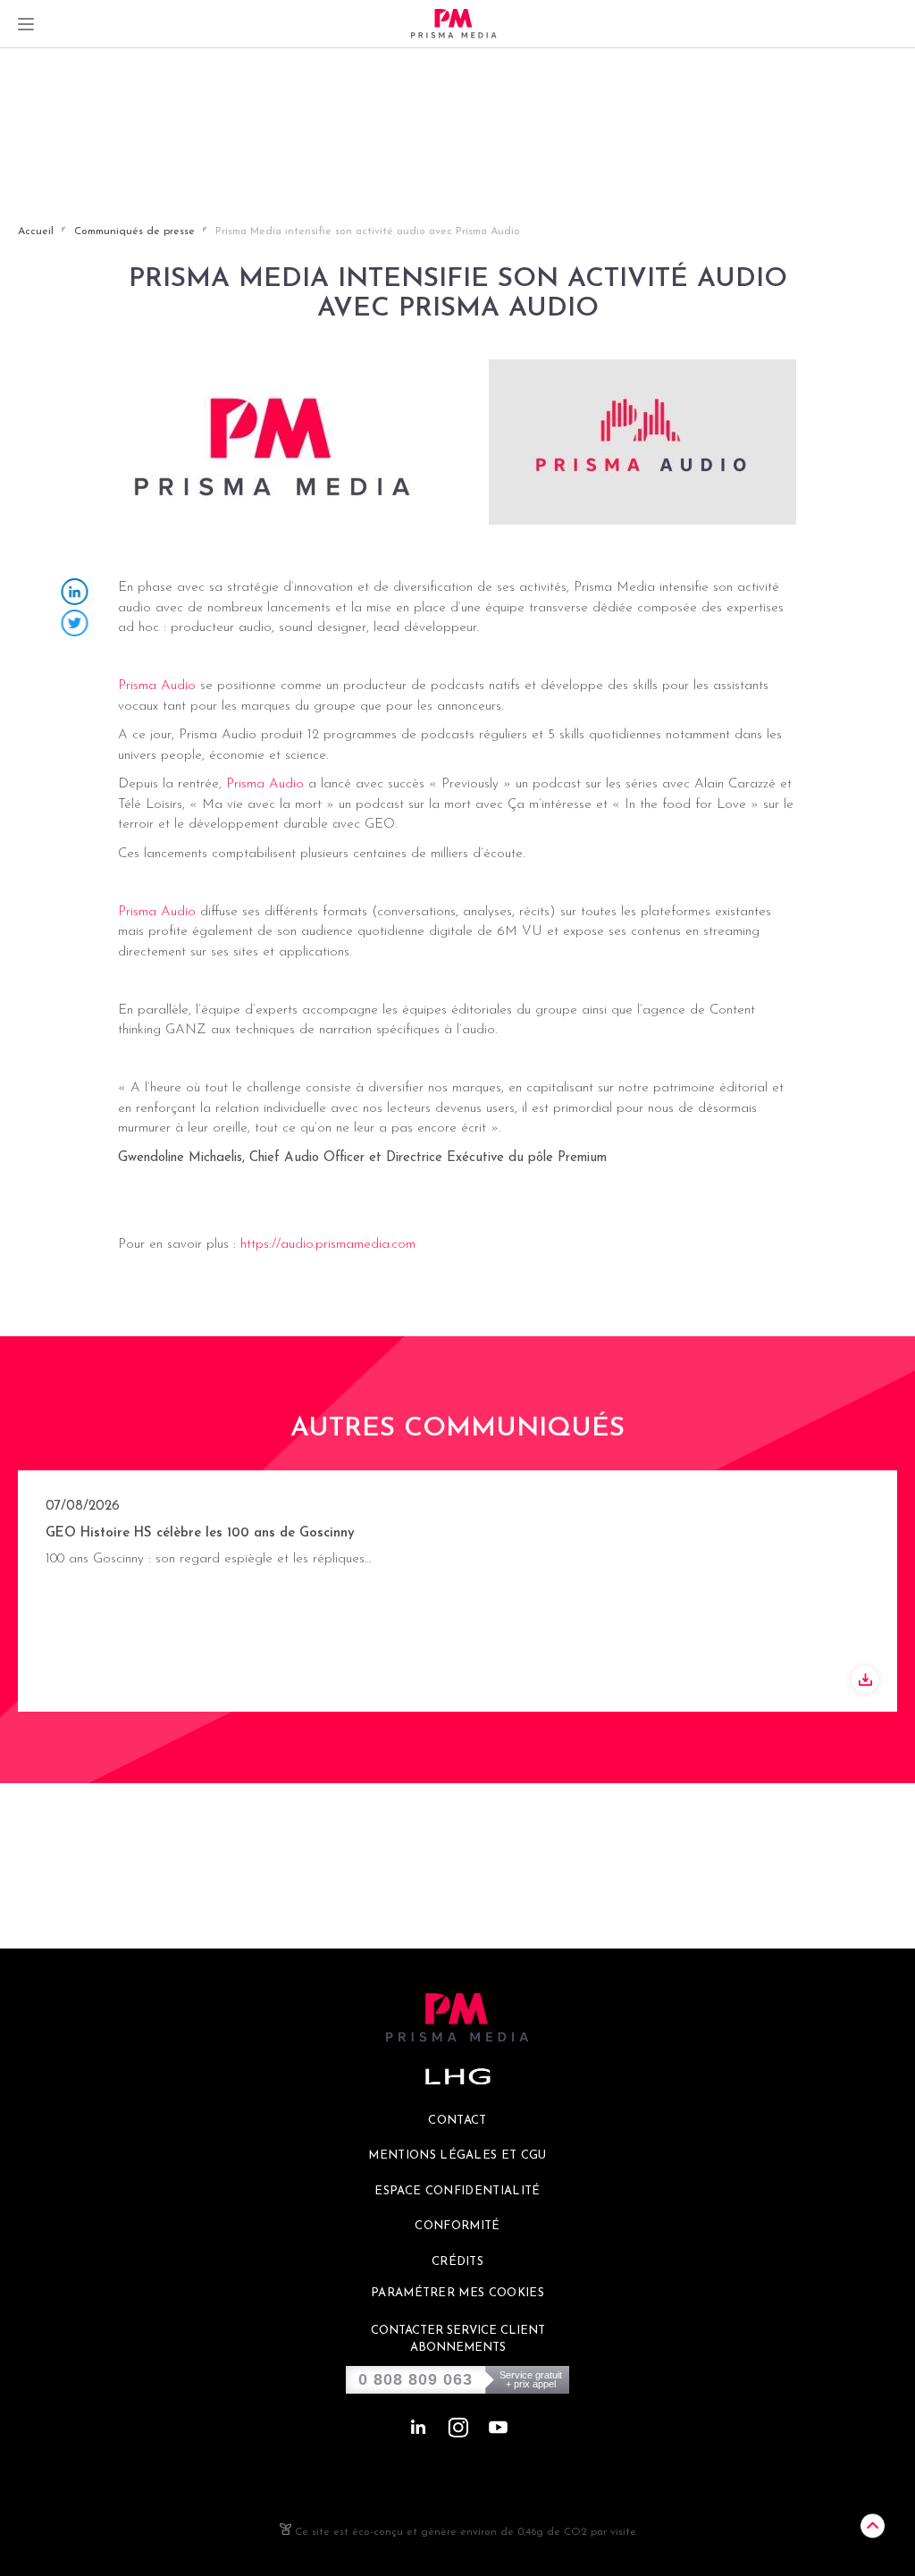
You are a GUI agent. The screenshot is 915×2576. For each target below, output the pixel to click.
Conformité (457, 2226)
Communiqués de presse (134, 232)
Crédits (457, 2262)
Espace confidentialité (457, 2191)
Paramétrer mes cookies (457, 2293)
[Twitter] (75, 625)
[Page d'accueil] (454, 24)
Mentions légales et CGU (457, 2155)
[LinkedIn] (75, 594)
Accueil (36, 232)
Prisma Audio (157, 686)
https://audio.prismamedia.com (328, 1245)
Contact (457, 2121)
